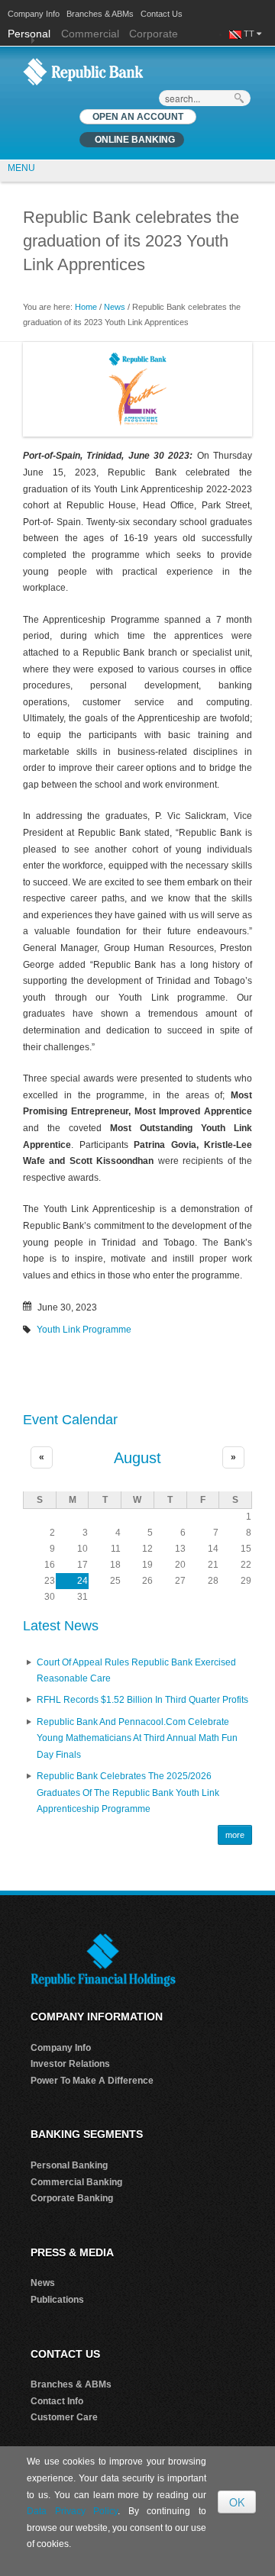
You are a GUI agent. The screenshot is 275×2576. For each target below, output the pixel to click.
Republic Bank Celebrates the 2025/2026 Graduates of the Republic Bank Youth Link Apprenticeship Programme (128, 1793)
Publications (57, 2300)
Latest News (61, 1626)
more (235, 1835)
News (115, 307)
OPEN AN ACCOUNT (138, 117)
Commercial (90, 34)
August (137, 1458)
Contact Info (57, 2401)
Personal (31, 34)
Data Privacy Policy (72, 2511)
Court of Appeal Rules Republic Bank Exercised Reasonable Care (136, 1671)
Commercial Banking (76, 2182)
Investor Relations (70, 2064)
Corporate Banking (72, 2198)
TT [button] (250, 34)
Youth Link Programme (84, 1330)
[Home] (83, 71)
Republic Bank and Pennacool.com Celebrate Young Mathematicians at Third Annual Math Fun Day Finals (137, 1738)
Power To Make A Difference (92, 2081)
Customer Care (64, 2417)
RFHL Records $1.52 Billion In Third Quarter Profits (142, 1700)
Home (86, 307)
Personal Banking (69, 2165)
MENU (21, 168)
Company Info (34, 14)
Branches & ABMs (100, 14)
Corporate (154, 34)
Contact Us (162, 14)
